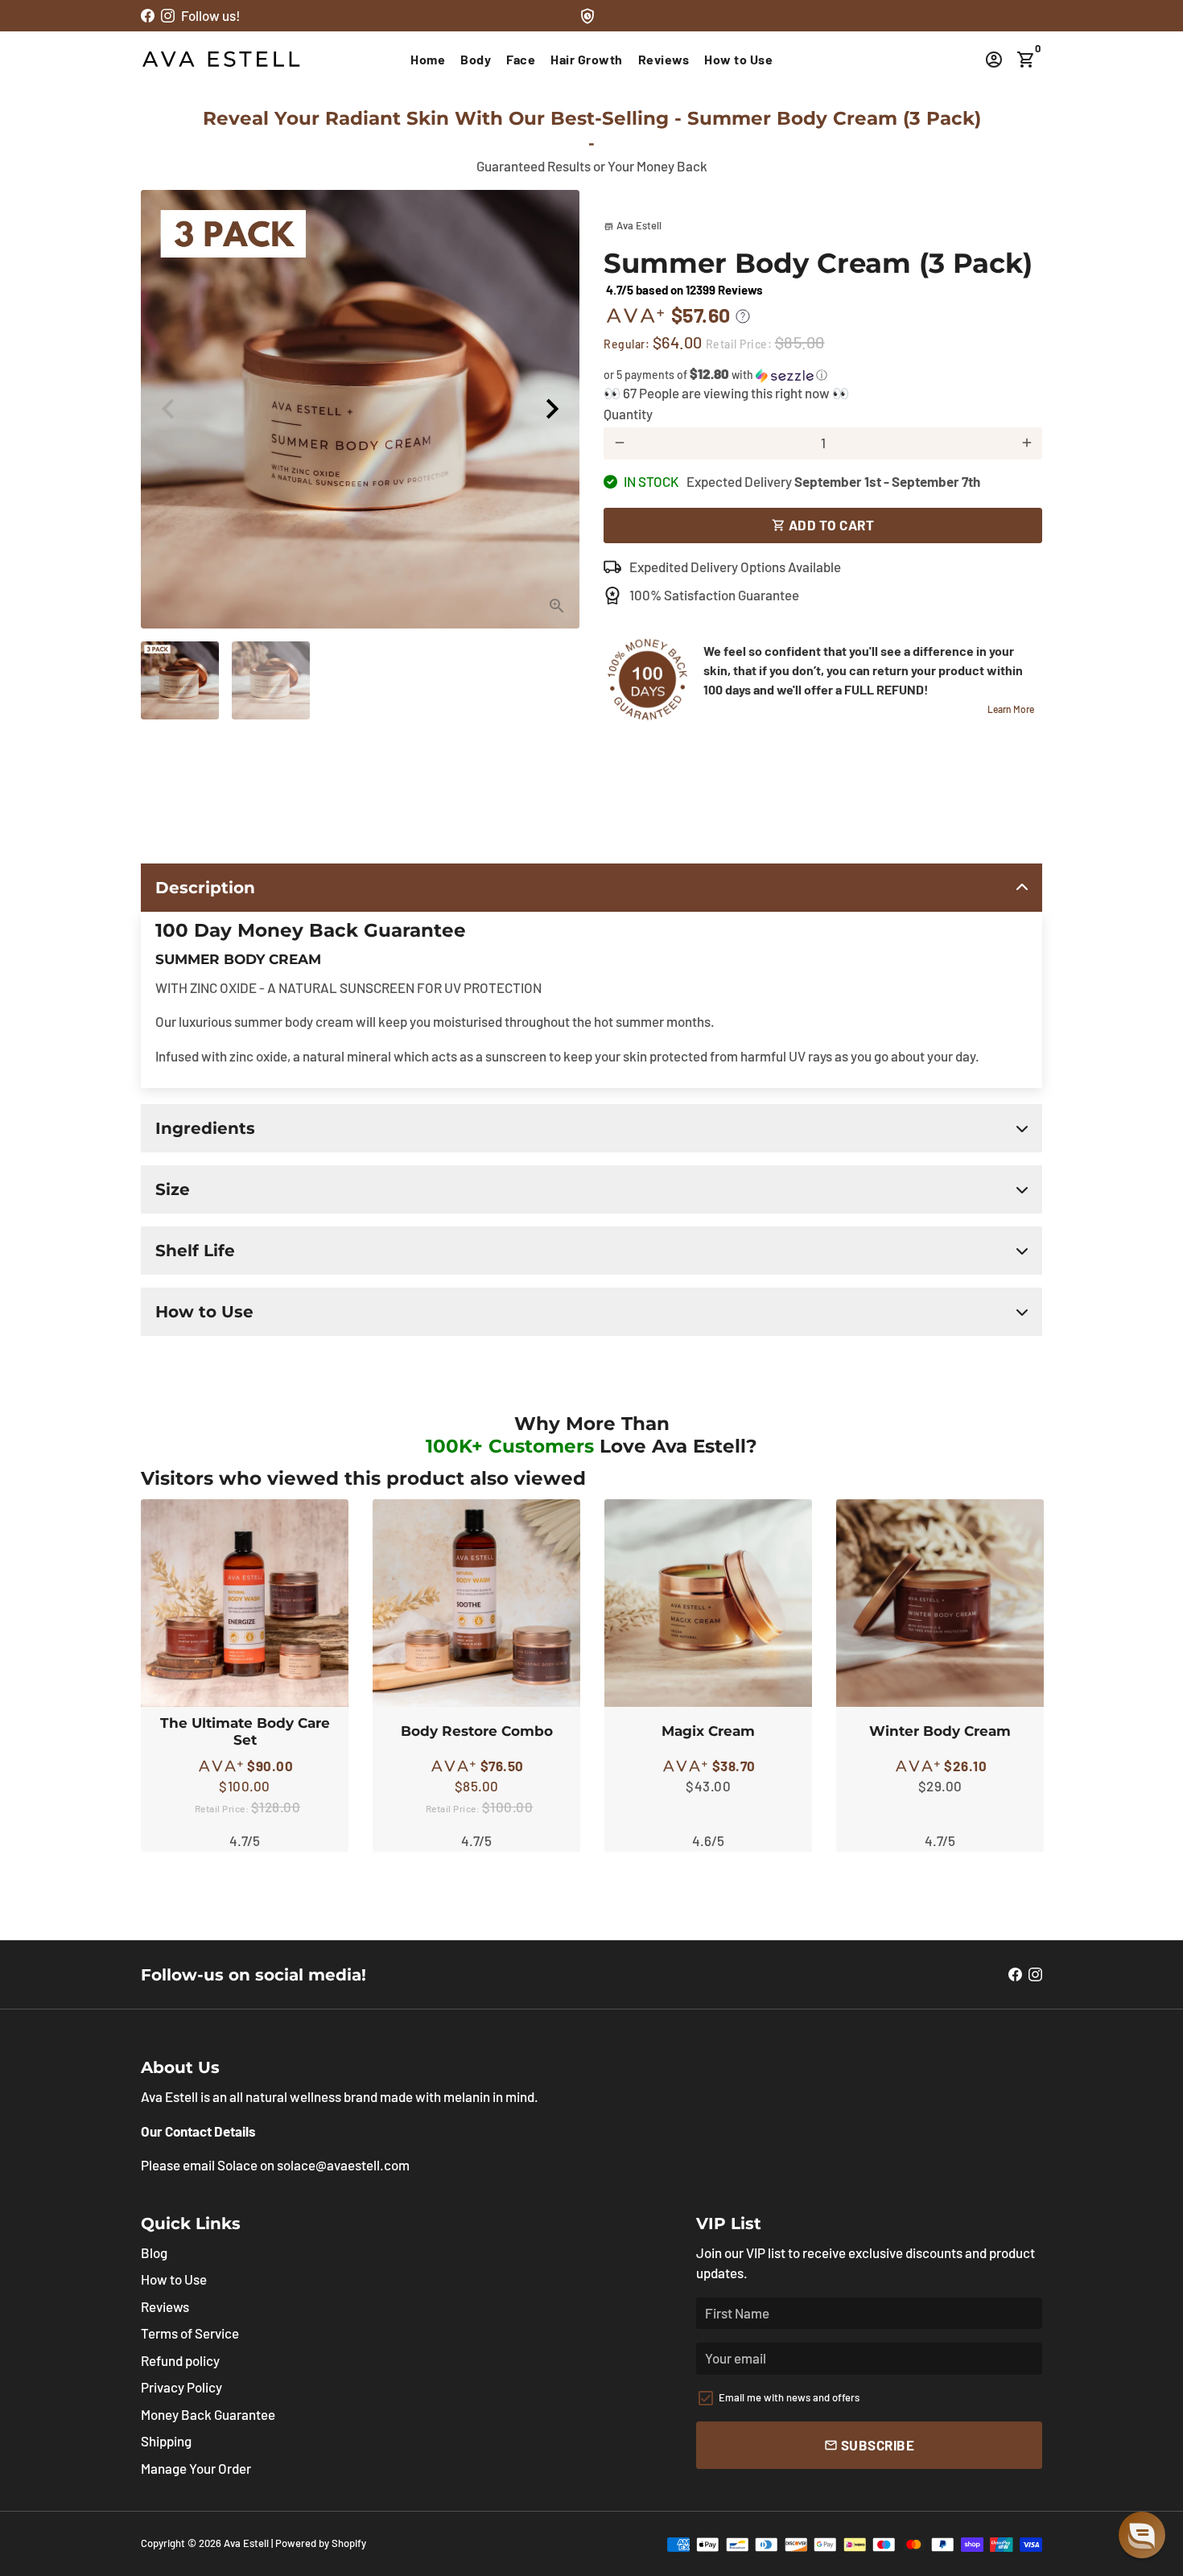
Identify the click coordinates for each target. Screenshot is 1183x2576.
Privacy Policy (181, 2387)
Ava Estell (246, 2543)
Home (428, 59)
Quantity (628, 414)
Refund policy (180, 2360)
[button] (823, 375)
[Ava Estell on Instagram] (168, 15)
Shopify (349, 2543)
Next (552, 409)
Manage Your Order (196, 2468)
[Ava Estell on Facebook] (148, 15)
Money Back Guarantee (208, 2414)
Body (476, 59)
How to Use (738, 59)
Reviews (664, 59)
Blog (154, 2252)
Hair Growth (587, 59)
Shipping (166, 2441)
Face (521, 59)
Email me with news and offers (789, 2397)
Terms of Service (190, 2333)
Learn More (1011, 709)
